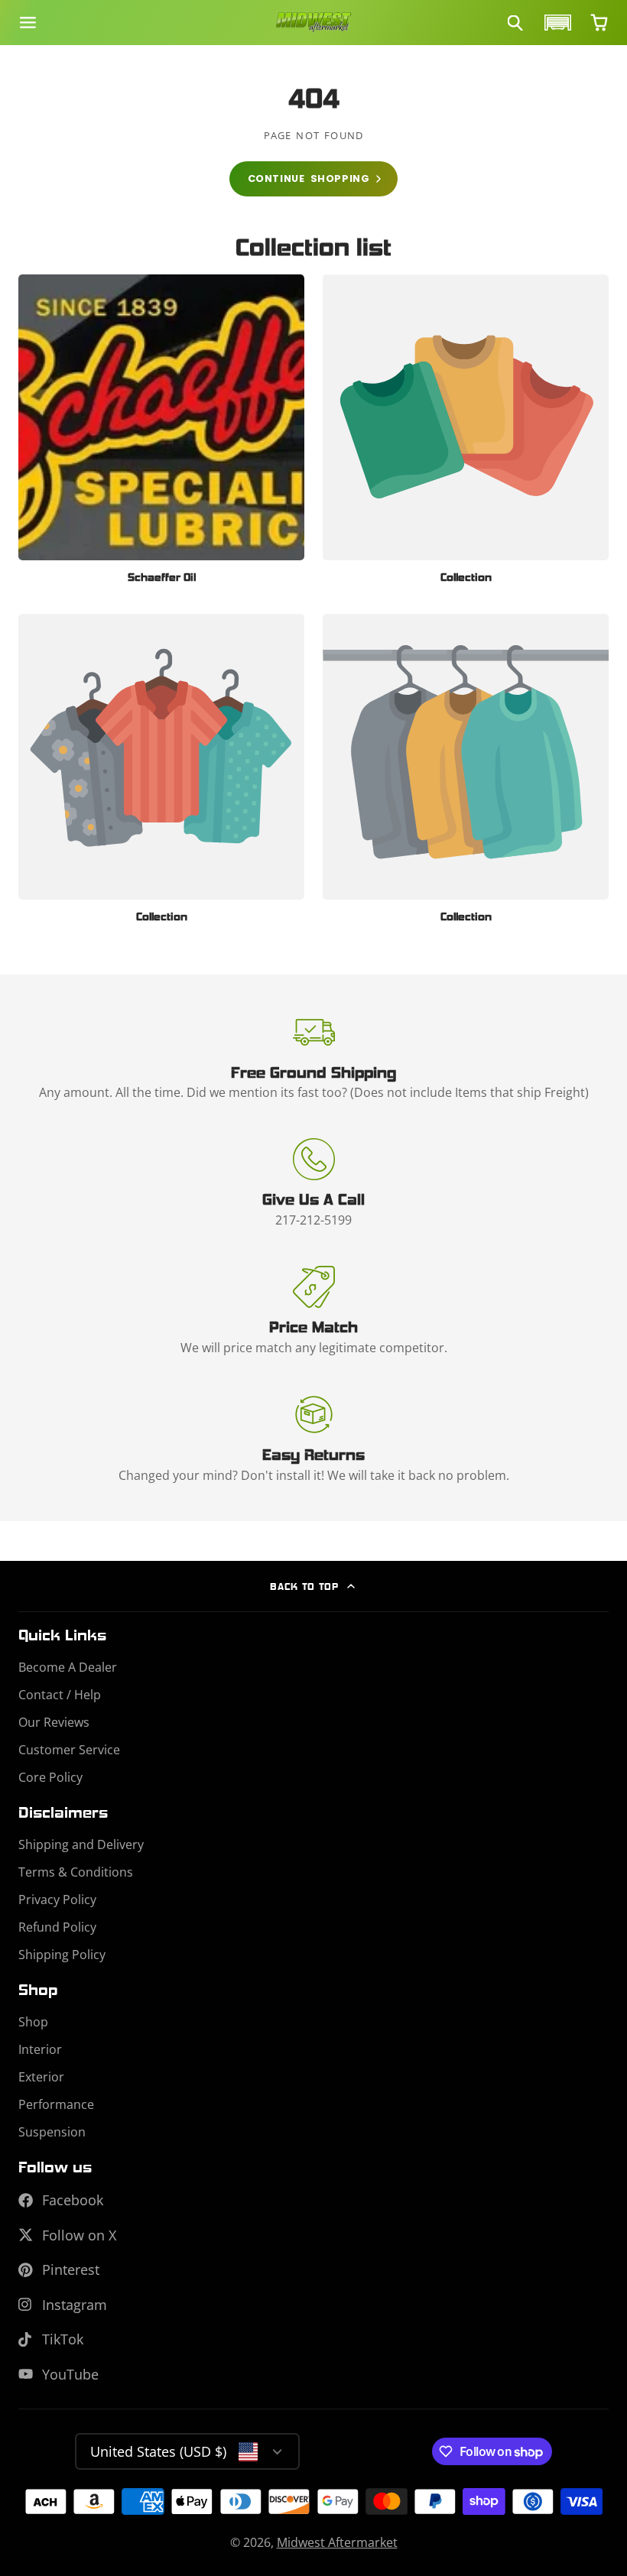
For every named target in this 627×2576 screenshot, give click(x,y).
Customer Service (69, 1750)
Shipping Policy (62, 1955)
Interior (40, 2049)
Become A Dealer (68, 1667)
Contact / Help (60, 1695)
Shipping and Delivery (81, 1844)
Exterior (41, 2077)
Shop (33, 2022)
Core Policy (50, 1777)
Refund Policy (57, 1927)
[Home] (313, 23)
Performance (56, 2104)
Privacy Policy (57, 1900)
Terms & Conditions (76, 1872)
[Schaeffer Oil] (161, 435)
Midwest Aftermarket (337, 2542)
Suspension (52, 2132)
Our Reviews (54, 1722)
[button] (556, 23)
